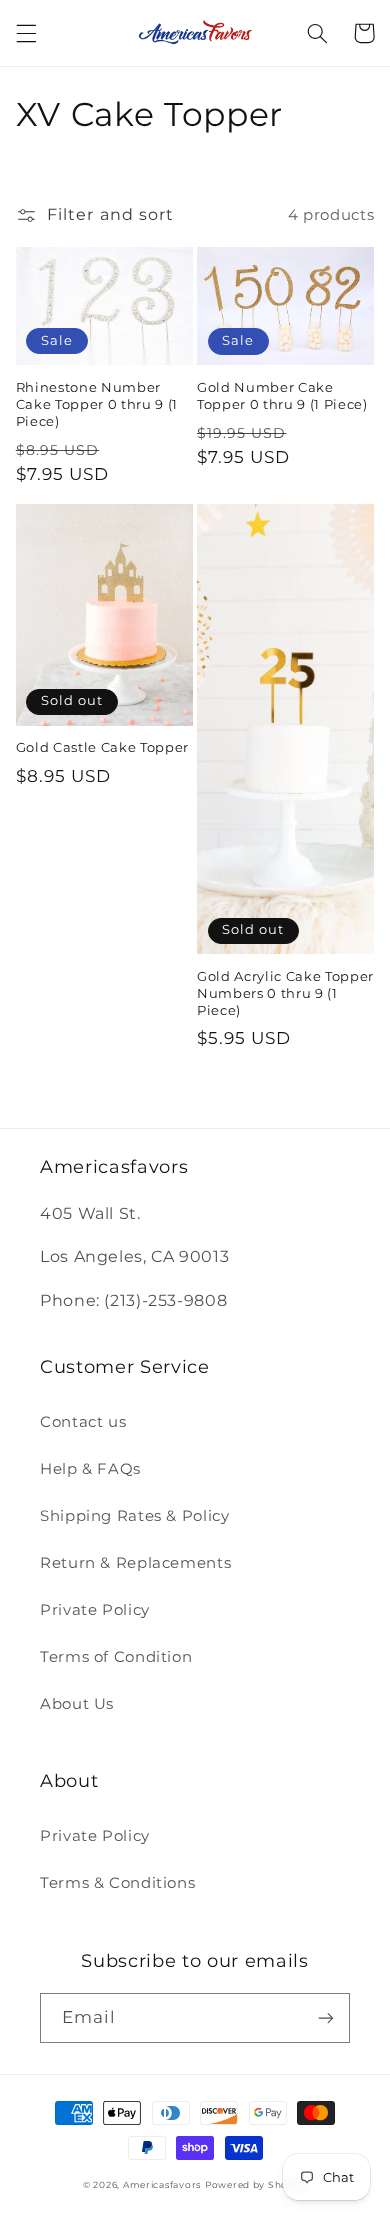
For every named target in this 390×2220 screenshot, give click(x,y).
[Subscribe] (326, 2017)
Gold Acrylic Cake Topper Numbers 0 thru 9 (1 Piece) (285, 993)
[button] (26, 33)
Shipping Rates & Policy (135, 1516)
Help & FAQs (90, 1469)
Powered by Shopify (256, 2185)
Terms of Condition (116, 1657)
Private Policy (95, 1610)
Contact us (83, 1422)
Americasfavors (162, 2185)
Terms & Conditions (117, 1883)
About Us (77, 1704)
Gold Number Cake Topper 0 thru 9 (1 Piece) (282, 395)
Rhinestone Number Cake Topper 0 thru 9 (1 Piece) (97, 404)
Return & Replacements (135, 1563)
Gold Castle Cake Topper (102, 747)
